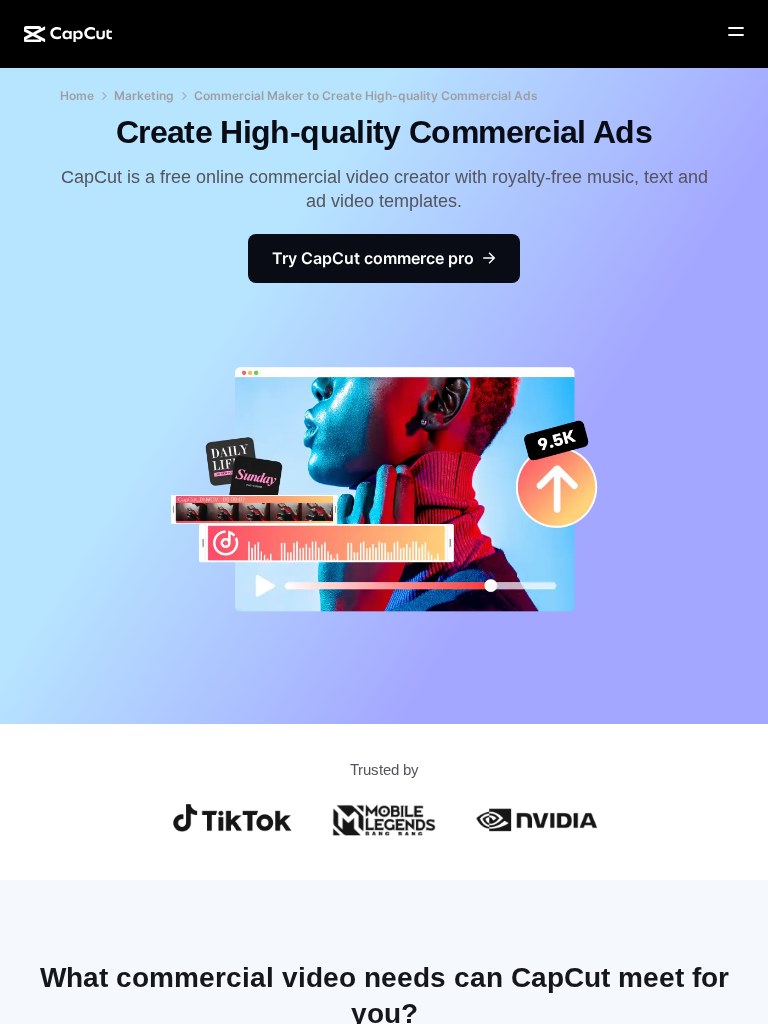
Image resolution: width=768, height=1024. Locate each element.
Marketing (144, 95)
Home (77, 95)
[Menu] (736, 32)
